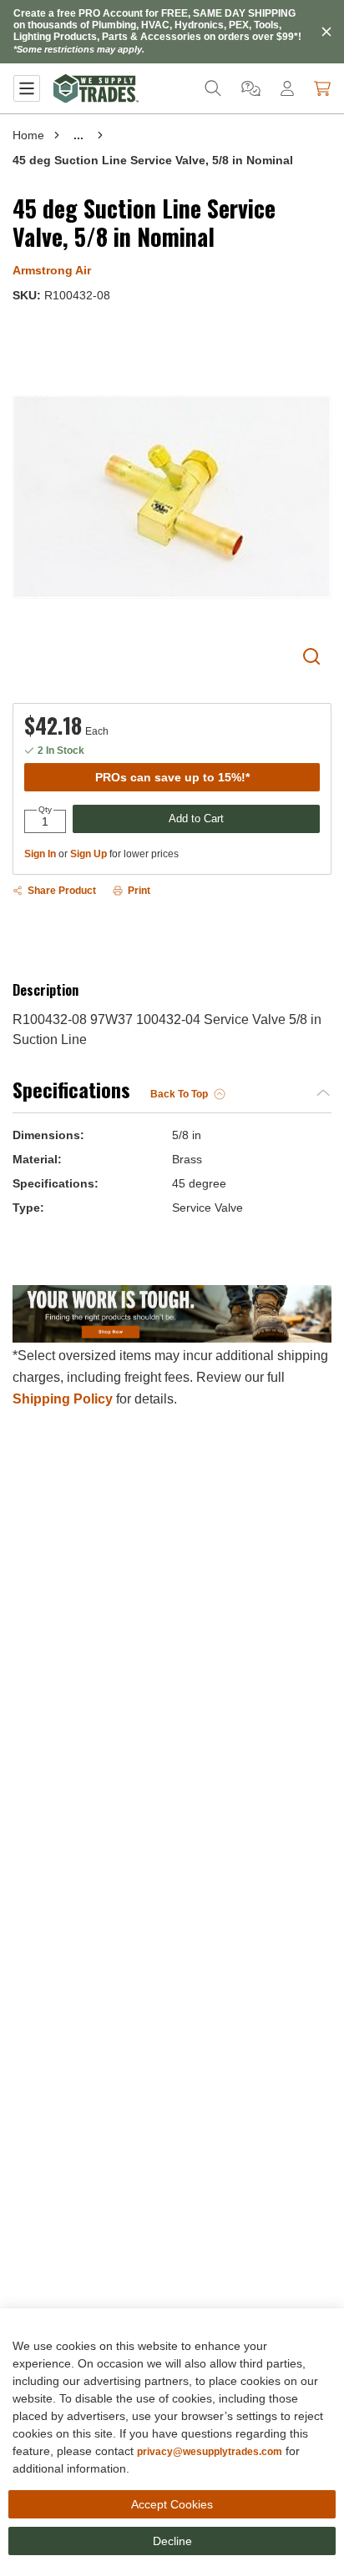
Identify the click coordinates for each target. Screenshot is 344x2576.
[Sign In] (287, 88)
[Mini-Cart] (322, 88)
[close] (326, 32)
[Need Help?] (251, 88)
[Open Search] (213, 88)
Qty (45, 810)
